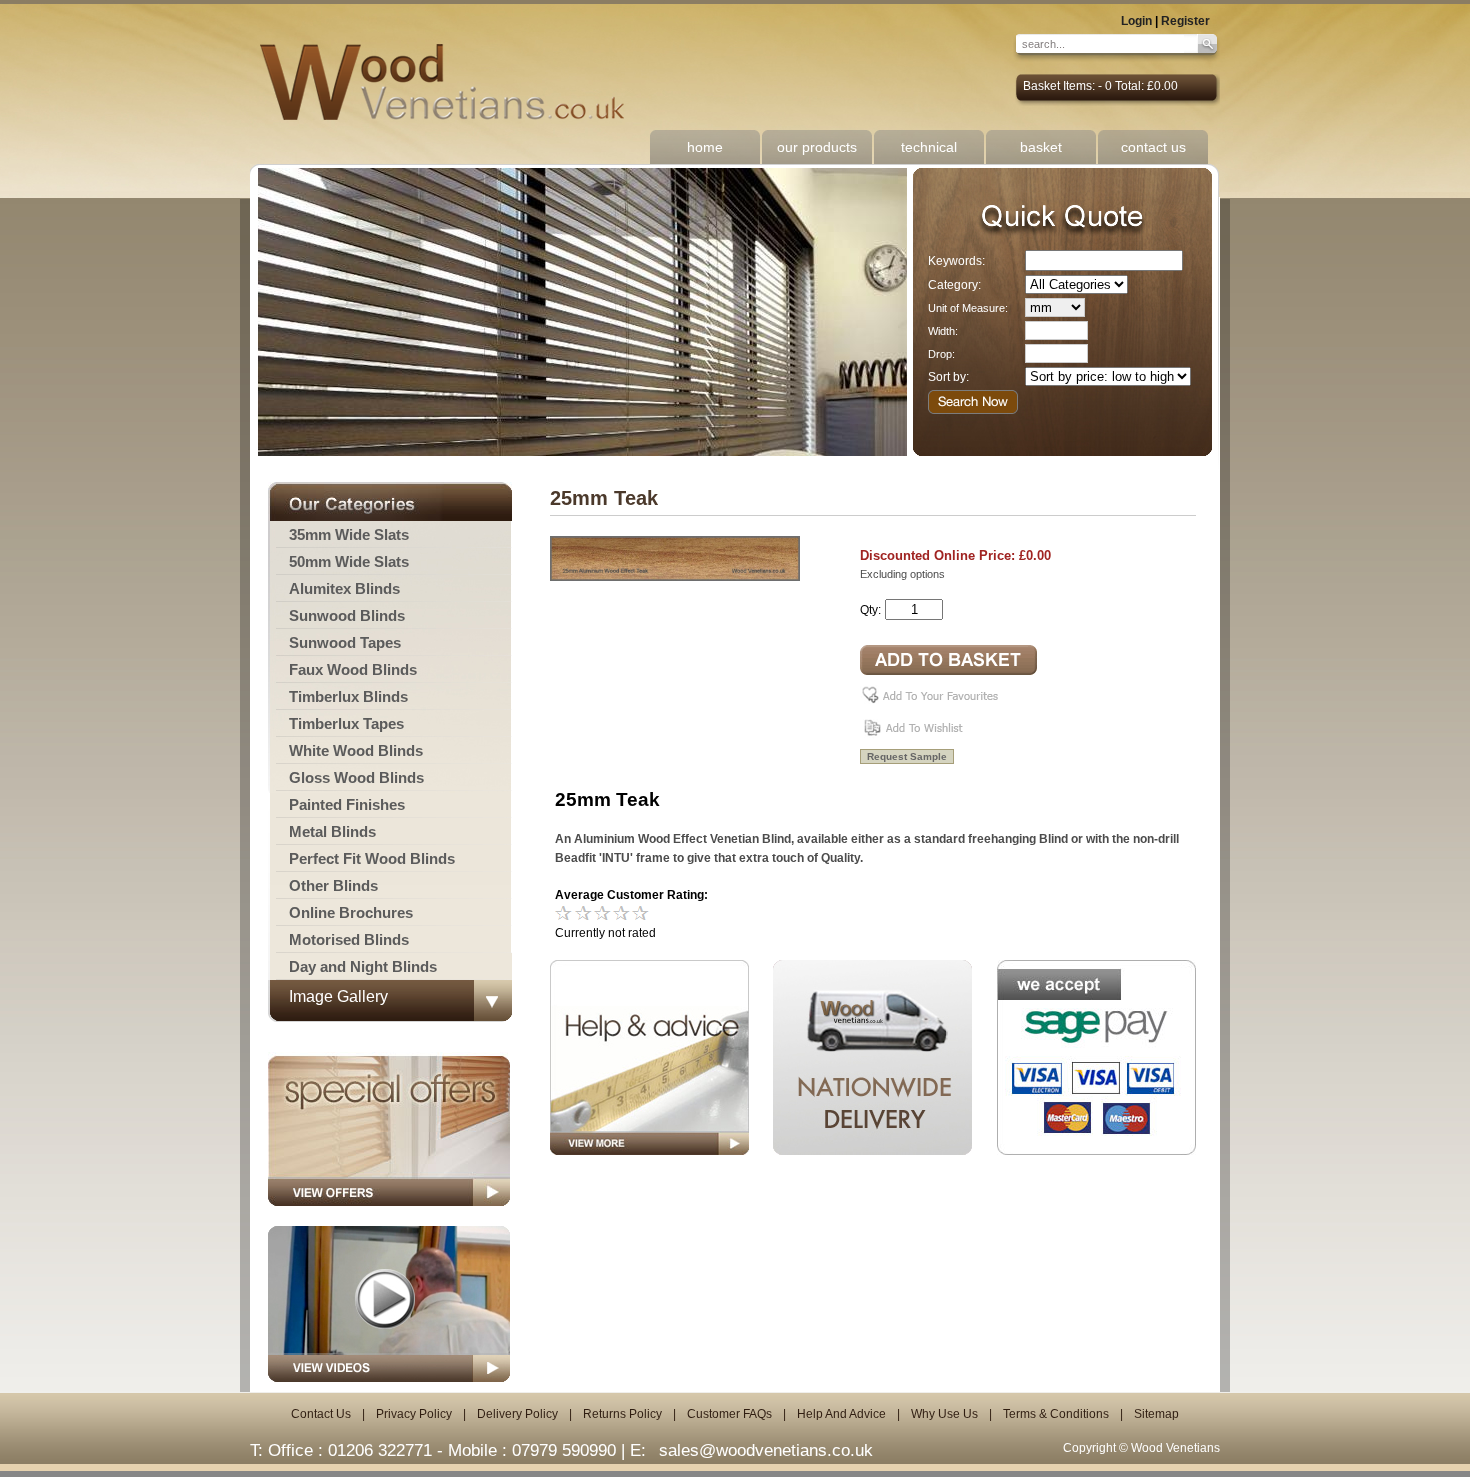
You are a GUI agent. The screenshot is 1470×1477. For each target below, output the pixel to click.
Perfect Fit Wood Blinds (372, 858)
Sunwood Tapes (345, 642)
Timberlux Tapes (346, 723)
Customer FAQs (729, 1414)
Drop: (941, 354)
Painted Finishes (347, 804)
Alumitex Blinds (344, 588)
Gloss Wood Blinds (356, 777)
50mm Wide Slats (349, 561)
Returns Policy (622, 1414)
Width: (943, 331)
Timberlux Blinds (348, 696)
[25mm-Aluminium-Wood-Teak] (675, 577)
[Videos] (389, 1388)
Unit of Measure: (968, 308)
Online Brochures (351, 912)
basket (1041, 147)
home (705, 147)
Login (1136, 21)
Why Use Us (944, 1414)
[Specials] (389, 1212)
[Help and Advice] (649, 1057)
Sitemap (1156, 1414)
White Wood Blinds (356, 750)
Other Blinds (333, 885)
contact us (1153, 147)
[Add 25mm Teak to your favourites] (933, 703)
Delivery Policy (517, 1414)
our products (817, 147)
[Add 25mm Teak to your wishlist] (915, 735)
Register (1185, 21)
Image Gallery (338, 996)
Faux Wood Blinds (353, 669)
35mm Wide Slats (349, 534)
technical (929, 147)
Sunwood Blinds (347, 615)
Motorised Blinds (349, 939)
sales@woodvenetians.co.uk (766, 1450)
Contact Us (321, 1414)
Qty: (870, 610)
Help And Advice (841, 1414)
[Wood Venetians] (452, 83)
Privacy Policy (414, 1414)
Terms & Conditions (1056, 1414)
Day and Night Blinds (363, 966)
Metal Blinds (332, 831)
